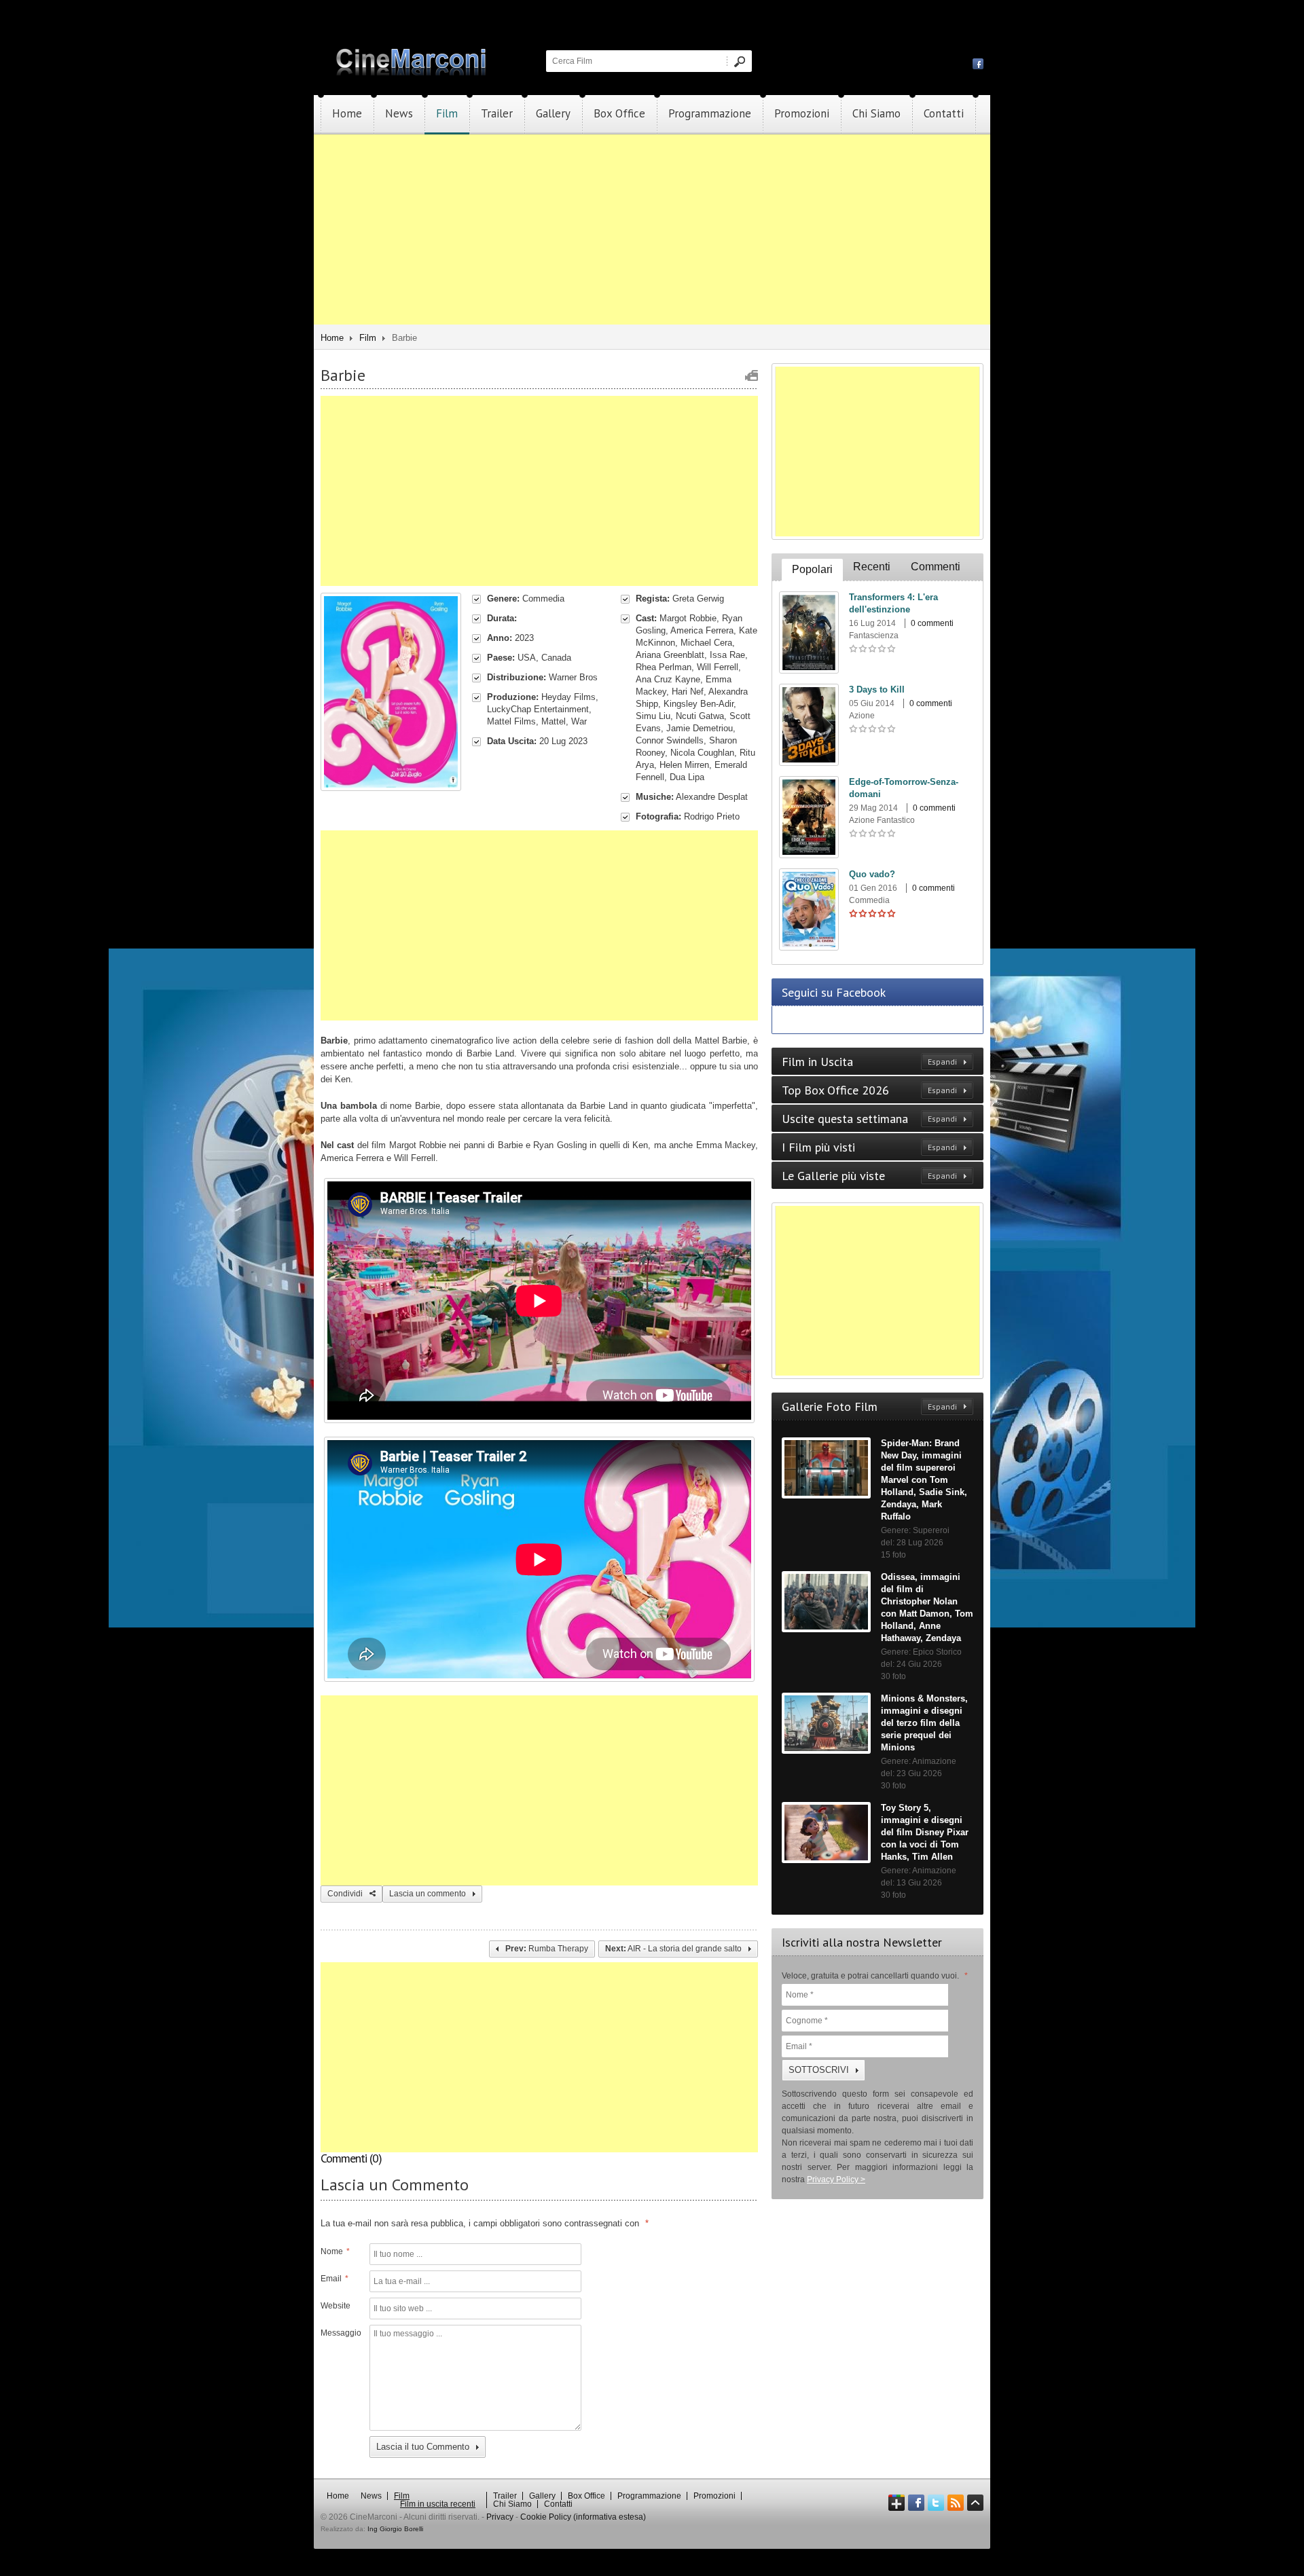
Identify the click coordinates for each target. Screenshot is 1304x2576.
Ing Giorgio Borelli (395, 2529)
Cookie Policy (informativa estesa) (583, 2517)
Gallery (553, 113)
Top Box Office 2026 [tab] (869, 1090)
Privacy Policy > (836, 2179)
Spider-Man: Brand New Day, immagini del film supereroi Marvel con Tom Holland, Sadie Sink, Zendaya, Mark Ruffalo (924, 1480)
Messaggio (340, 2333)
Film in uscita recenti (438, 2504)
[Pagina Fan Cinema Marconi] (978, 63)
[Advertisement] (652, 229)
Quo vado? (872, 874)
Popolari (812, 569)
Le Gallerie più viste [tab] (869, 1176)
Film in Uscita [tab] (869, 1062)
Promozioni (802, 113)
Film (447, 113)
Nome (335, 2251)
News (399, 113)
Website (336, 2306)
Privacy (500, 2517)
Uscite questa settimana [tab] (869, 1119)
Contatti (944, 113)
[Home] (412, 73)
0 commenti (932, 623)
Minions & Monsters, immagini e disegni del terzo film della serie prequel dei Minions (924, 1723)
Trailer (497, 113)
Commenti (936, 567)
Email (334, 2279)
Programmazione (710, 113)
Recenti (872, 567)
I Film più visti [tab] (869, 1147)
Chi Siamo (876, 113)
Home (347, 113)
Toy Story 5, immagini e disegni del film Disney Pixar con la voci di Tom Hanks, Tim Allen (925, 1832)
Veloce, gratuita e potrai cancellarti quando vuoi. (875, 1976)
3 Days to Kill (877, 689)
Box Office (619, 113)
